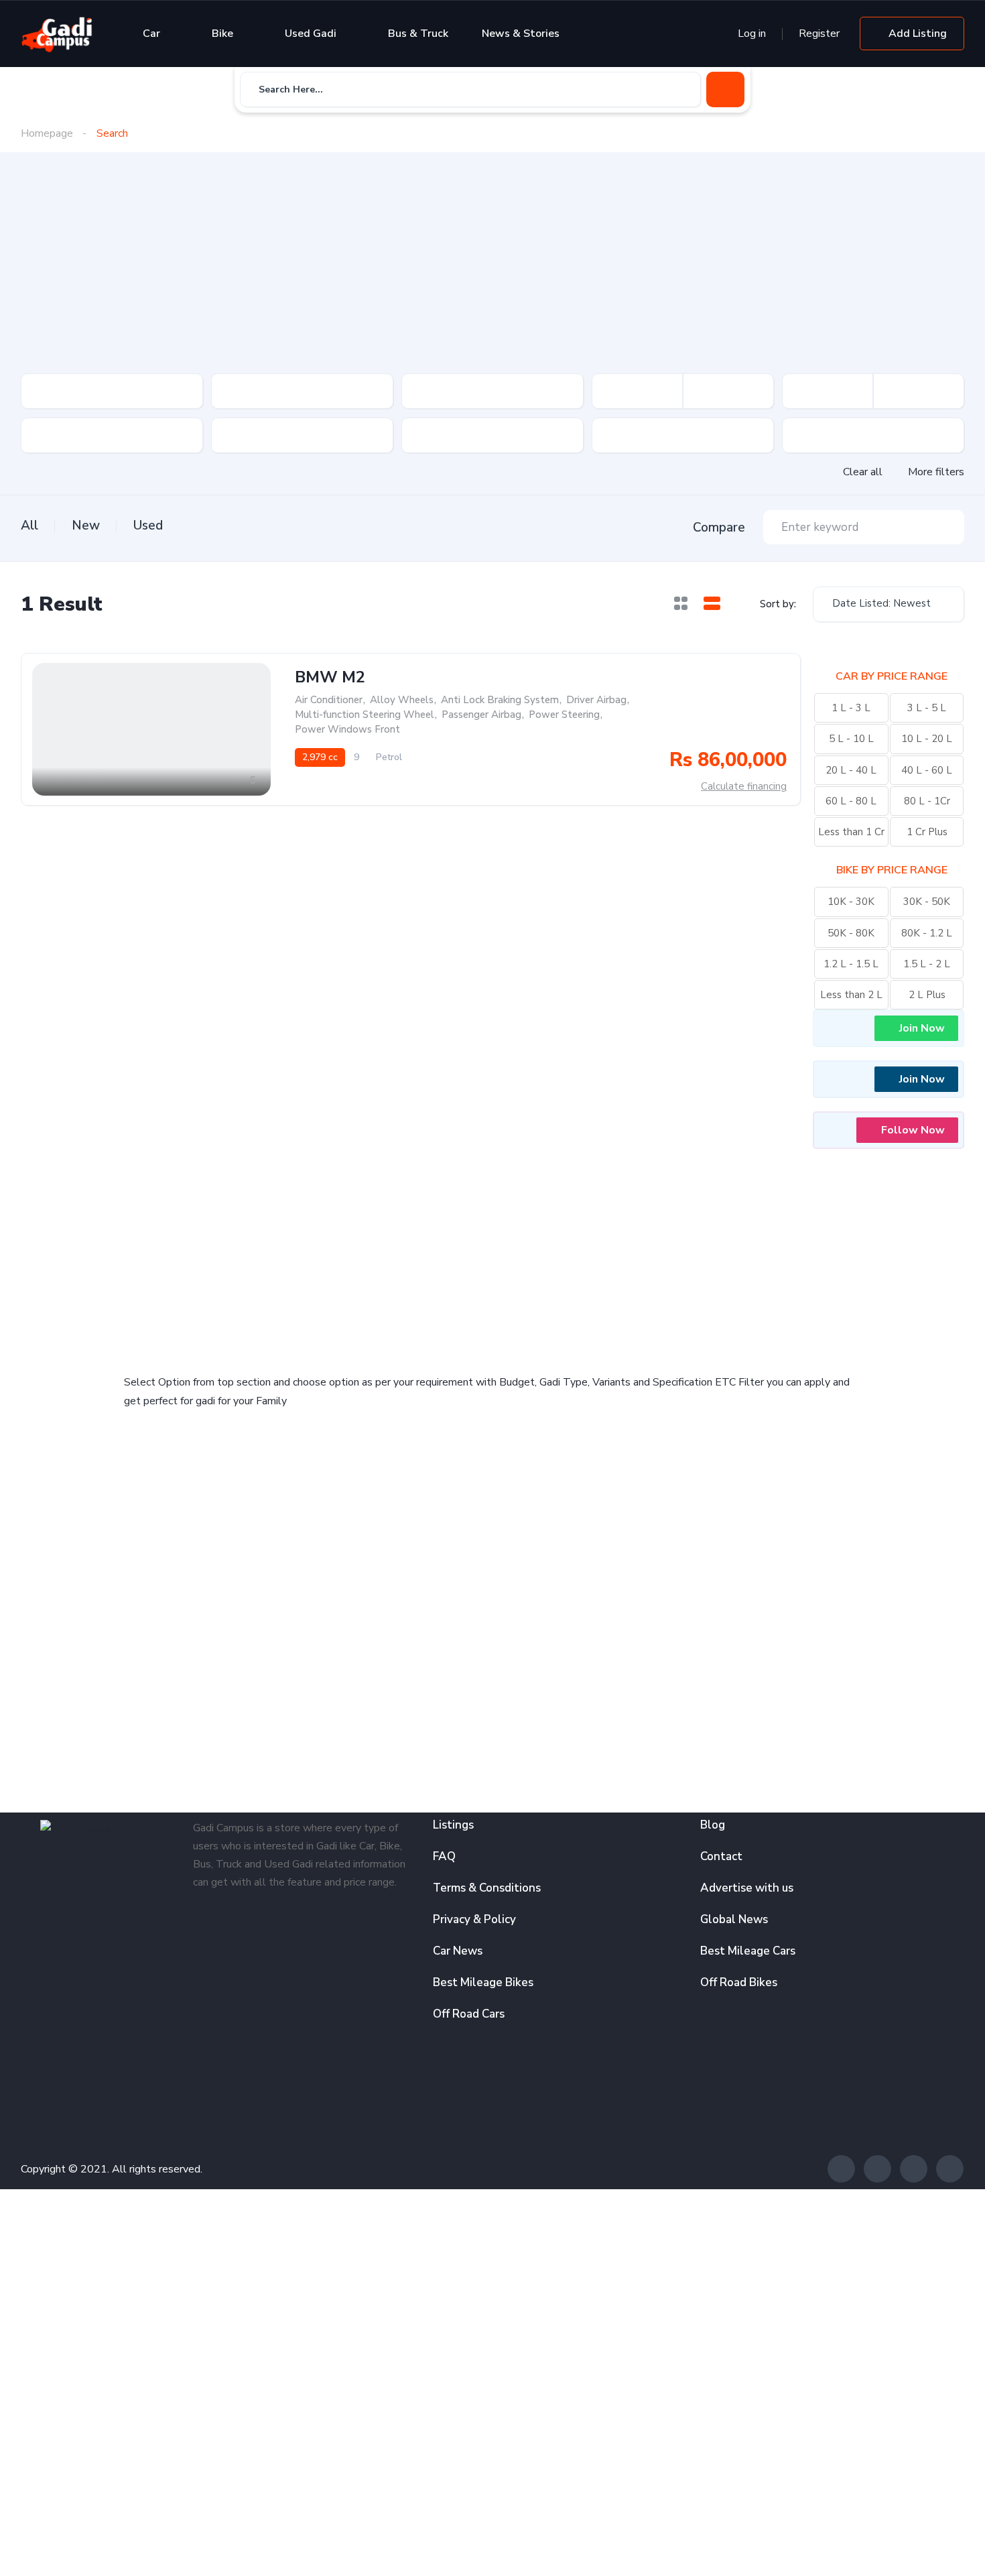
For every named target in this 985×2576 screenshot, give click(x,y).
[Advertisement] (492, 273)
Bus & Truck (418, 34)
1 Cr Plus (927, 832)
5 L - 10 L (851, 739)
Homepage (47, 133)
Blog (713, 1825)
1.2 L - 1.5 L (851, 964)
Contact (721, 1856)
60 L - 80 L (851, 801)
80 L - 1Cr (927, 801)
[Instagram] (914, 2169)
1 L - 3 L (851, 708)
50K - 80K (851, 933)
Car (151, 34)
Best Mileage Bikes (483, 1982)
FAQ (444, 1856)
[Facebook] (841, 2169)
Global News (734, 1919)
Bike (222, 34)
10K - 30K (851, 902)
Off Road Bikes (739, 1982)
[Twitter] (877, 2169)
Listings (453, 1825)
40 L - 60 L (927, 770)
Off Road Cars (469, 2014)
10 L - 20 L (927, 739)
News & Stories (521, 34)
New (86, 526)
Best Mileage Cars (748, 1951)
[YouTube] (950, 2169)
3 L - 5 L (927, 708)
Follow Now (913, 1130)
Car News (458, 1951)
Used (148, 526)
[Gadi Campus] (57, 34)
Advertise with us (747, 1888)
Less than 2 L (851, 995)
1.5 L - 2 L (927, 964)
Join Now (922, 1028)
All (29, 526)
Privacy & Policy (474, 1919)
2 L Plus (927, 995)
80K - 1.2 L (927, 933)
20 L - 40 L (851, 770)
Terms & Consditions (487, 1888)
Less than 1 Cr (851, 832)
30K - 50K (927, 902)
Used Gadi (311, 34)
